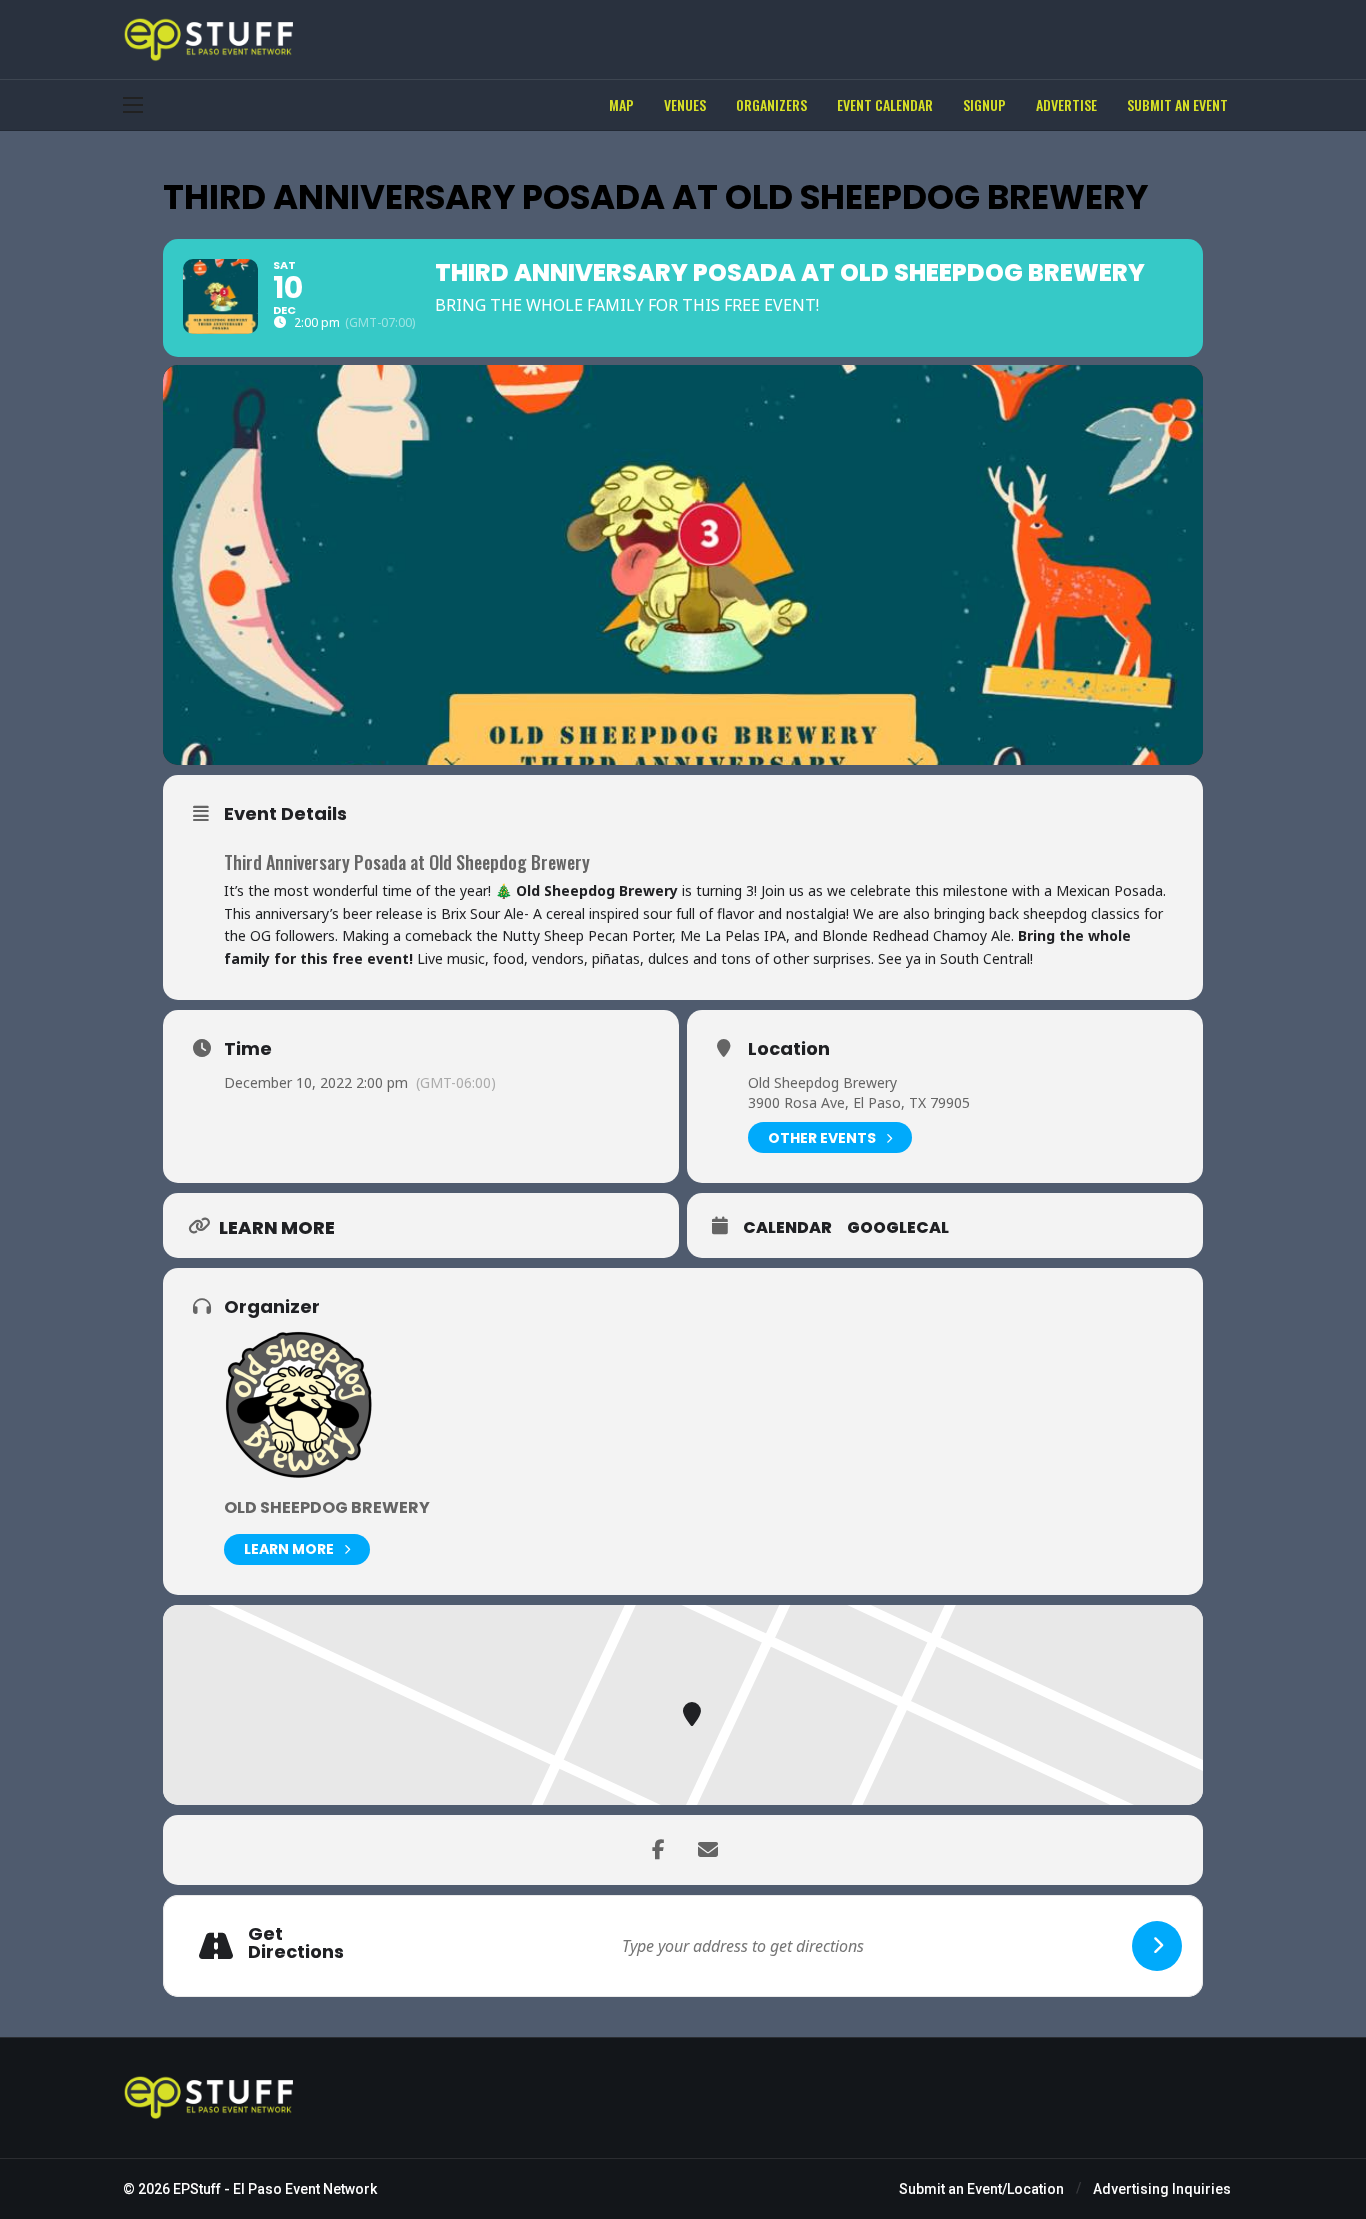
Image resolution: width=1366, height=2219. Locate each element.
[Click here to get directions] (1157, 1946)
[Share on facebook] (658, 1850)
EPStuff (197, 2189)
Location (789, 1049)
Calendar (787, 1228)
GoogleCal (898, 1228)
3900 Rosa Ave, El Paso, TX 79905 (859, 1102)
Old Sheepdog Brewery (822, 1082)
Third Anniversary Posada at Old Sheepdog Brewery (407, 862)
